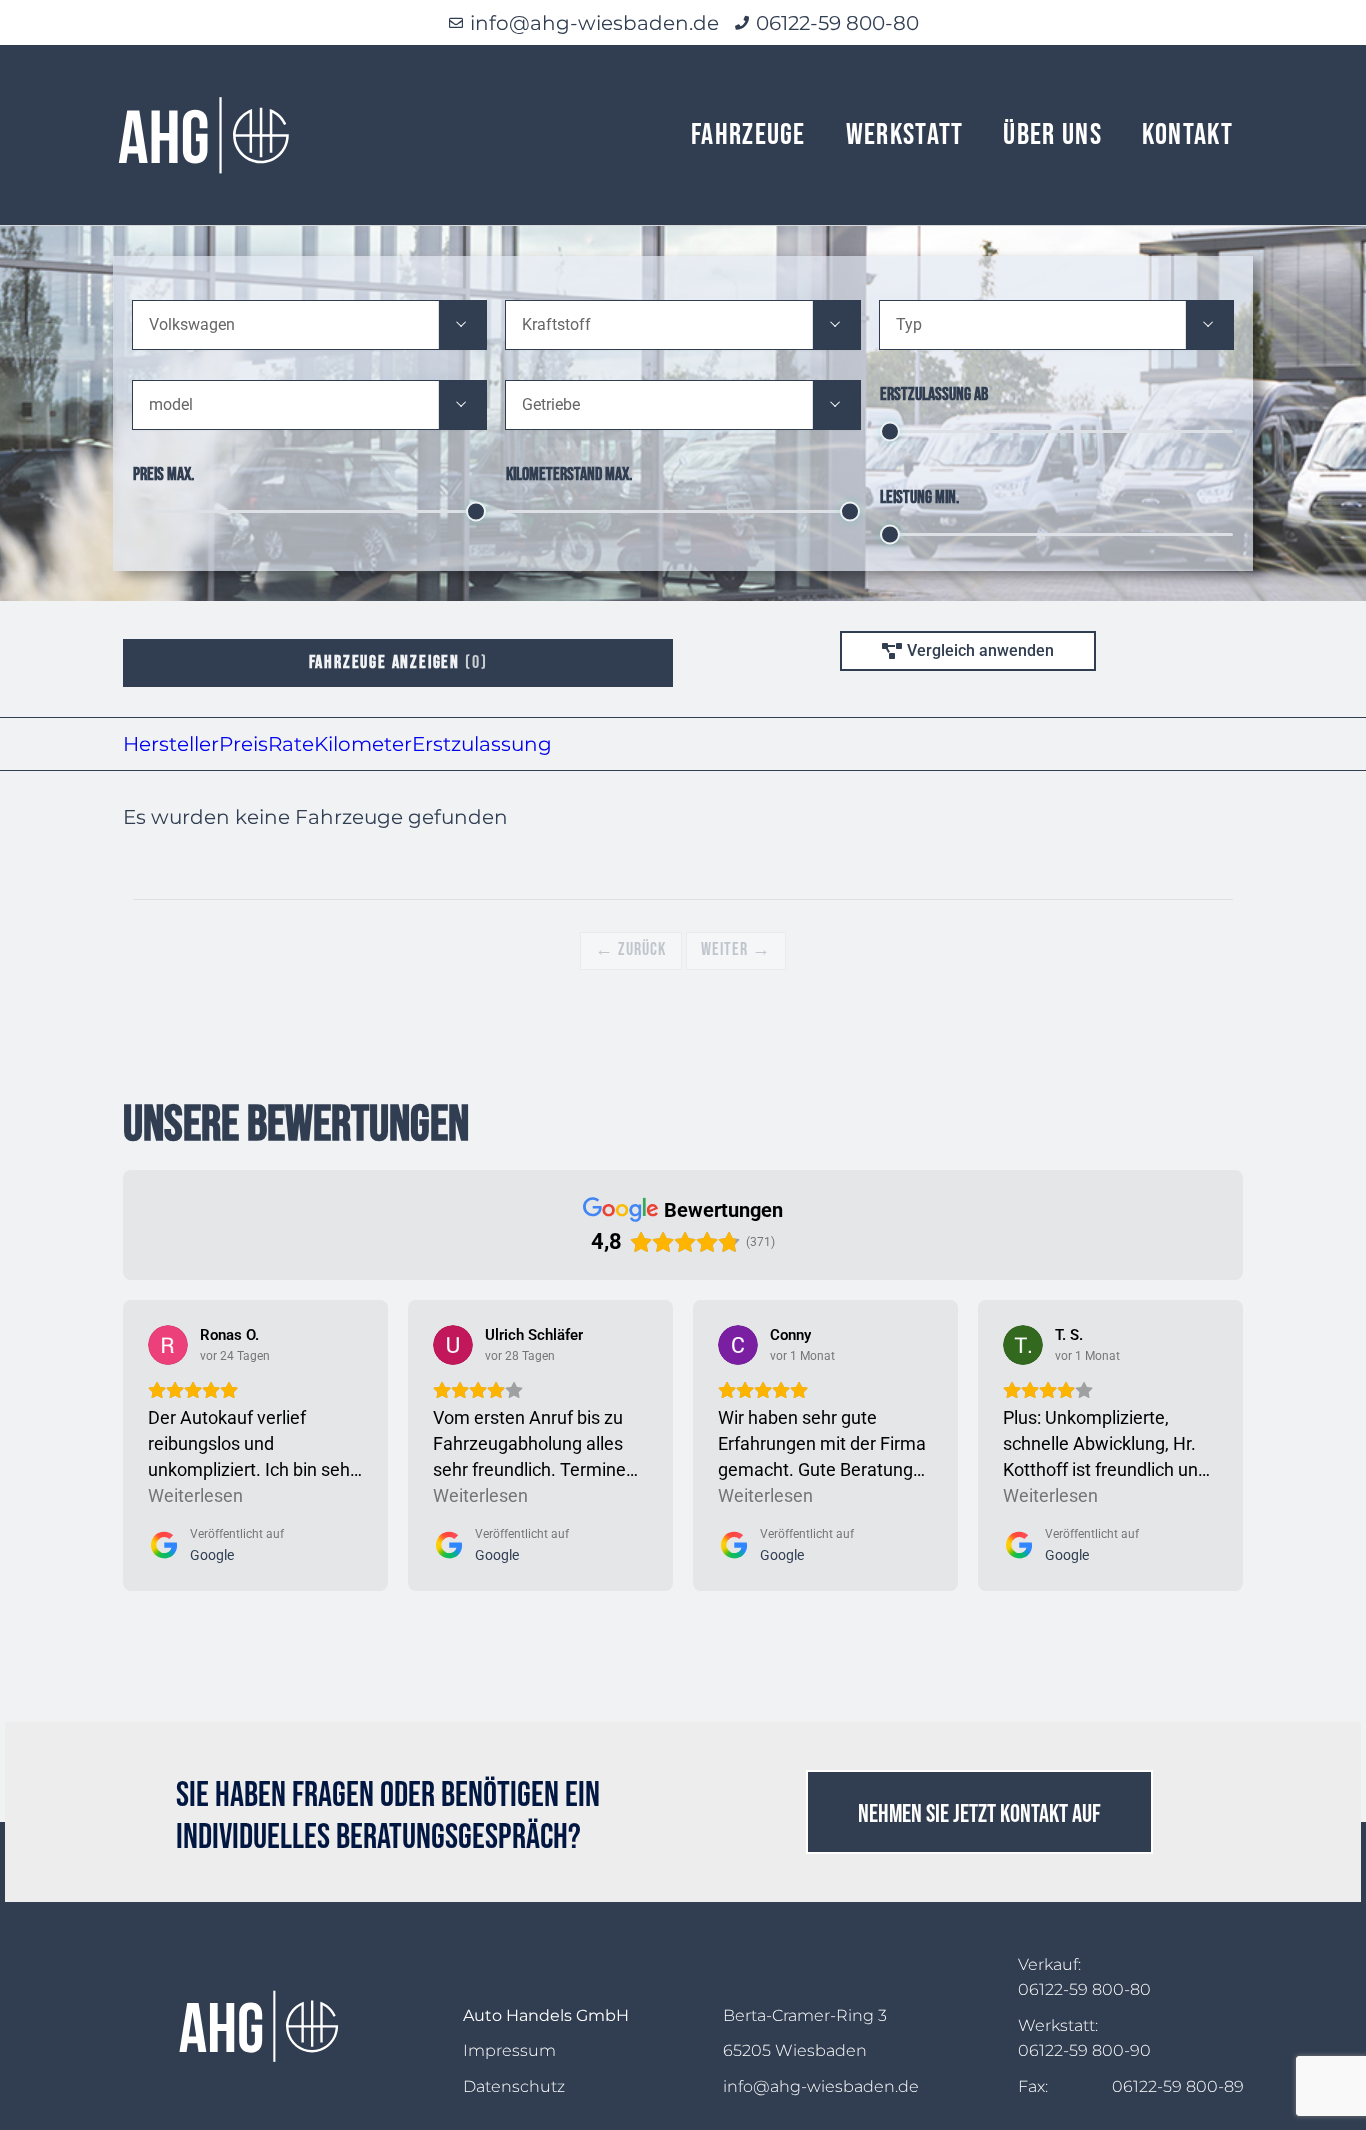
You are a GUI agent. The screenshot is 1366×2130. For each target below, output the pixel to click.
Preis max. (163, 474)
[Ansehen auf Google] (168, 1345)
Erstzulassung (482, 744)
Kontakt (1187, 135)
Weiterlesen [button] (195, 1495)
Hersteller (171, 744)
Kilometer (363, 744)
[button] (462, 325)
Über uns (1052, 135)
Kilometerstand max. (569, 474)
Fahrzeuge (748, 135)
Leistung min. (919, 497)
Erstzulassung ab (934, 394)
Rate (291, 744)
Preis (243, 744)
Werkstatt (905, 135)
